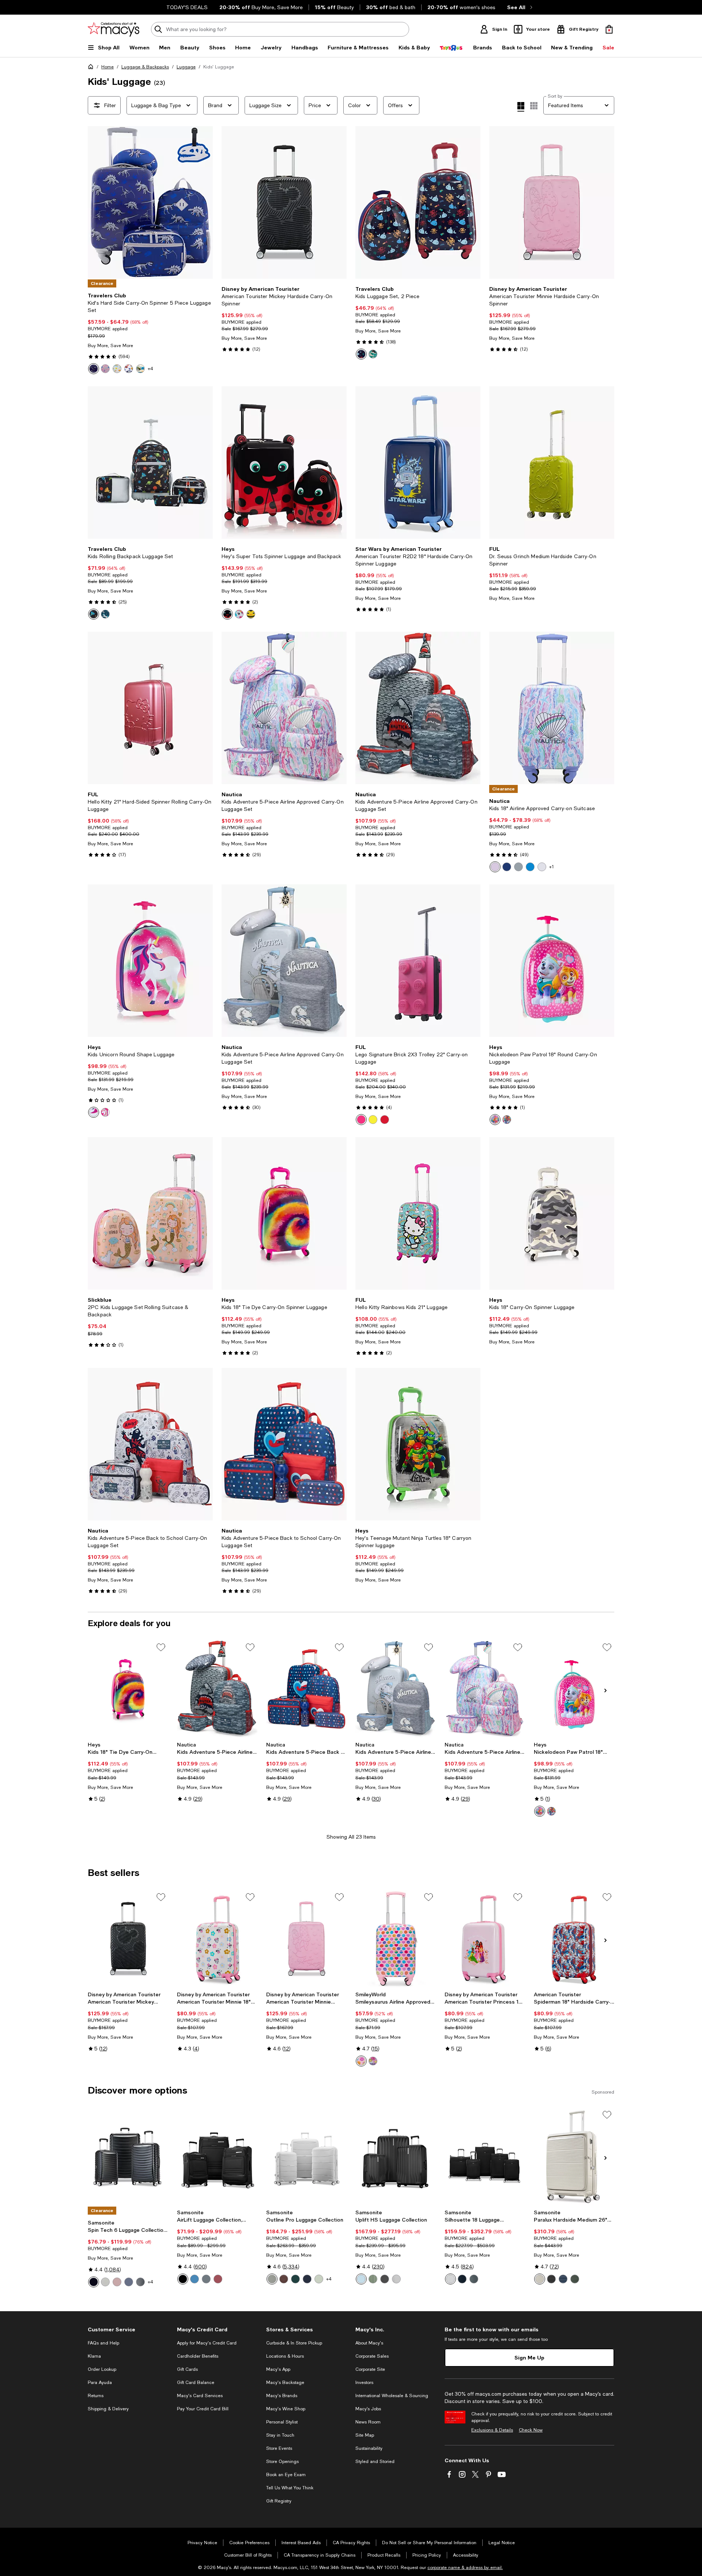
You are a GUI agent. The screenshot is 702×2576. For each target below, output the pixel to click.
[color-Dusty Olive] (140, 2282)
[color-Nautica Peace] (507, 867)
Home (107, 67)
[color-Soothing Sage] (319, 2279)
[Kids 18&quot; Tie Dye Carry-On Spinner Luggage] (284, 1213)
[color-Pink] (105, 1112)
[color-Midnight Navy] (129, 2282)
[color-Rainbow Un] (105, 369)
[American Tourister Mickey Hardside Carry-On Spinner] (284, 202)
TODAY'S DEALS (187, 7)
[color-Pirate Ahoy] (542, 867)
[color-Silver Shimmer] (396, 2279)
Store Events (279, 2448)
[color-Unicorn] (105, 614)
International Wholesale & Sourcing (392, 2396)
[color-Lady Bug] (227, 614)
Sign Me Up (529, 2357)
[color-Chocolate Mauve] (284, 2279)
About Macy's (369, 2343)
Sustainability (369, 2448)
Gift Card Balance (196, 2383)
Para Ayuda (100, 2383)
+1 (552, 867)
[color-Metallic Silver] (450, 2279)
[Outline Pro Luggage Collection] (306, 2156)
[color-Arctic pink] (117, 2282)
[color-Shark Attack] (518, 867)
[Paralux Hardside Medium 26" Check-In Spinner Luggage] (574, 2156)
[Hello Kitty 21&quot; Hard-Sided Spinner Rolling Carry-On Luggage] (150, 708)
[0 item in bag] (609, 29)
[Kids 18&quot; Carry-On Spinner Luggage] (552, 1213)
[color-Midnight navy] (563, 2279)
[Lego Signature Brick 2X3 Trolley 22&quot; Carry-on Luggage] (418, 961)
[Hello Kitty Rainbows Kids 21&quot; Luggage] (418, 1213)
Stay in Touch (280, 2435)
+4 (150, 369)
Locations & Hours (285, 2356)
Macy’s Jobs (368, 2409)
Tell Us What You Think (290, 2488)
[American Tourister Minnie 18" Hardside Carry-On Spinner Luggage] (217, 1939)
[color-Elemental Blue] (206, 2279)
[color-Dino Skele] (94, 369)
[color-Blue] (507, 1120)
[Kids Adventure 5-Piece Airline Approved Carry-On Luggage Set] (284, 708)
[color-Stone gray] (540, 2279)
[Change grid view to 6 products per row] (534, 106)
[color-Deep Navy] (462, 2279)
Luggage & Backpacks (145, 67)
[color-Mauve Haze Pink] (218, 2279)
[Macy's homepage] (92, 68)
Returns (96, 2396)
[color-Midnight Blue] (307, 2279)
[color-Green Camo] (373, 354)
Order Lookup (102, 2369)
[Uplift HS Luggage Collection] (396, 2156)
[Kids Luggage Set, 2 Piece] (418, 202)
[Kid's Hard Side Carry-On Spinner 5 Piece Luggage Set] (150, 202)
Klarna (94, 2356)
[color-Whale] (361, 354)
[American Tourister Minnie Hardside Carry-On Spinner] (552, 202)
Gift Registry (279, 2501)
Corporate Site (370, 2369)
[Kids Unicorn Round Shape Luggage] (150, 961)
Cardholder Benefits (198, 2356)
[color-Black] (94, 2282)
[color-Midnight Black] (183, 2279)
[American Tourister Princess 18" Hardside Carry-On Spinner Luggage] (485, 1939)
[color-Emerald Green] (295, 2279)
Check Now (531, 2430)
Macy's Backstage (285, 2383)
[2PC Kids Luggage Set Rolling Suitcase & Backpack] (150, 1213)
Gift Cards (187, 2369)
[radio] (94, 369)
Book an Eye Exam (286, 2475)
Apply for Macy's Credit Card (207, 2343)
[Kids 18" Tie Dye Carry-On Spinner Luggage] (128, 1689)
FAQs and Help (103, 2343)
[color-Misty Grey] (272, 2279)
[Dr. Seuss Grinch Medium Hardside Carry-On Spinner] (552, 462)
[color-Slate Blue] (474, 2279)
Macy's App (278, 2369)
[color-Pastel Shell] (495, 867)
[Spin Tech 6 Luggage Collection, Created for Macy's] (128, 2156)
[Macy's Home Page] (114, 29)
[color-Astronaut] (94, 614)
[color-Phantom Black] (385, 2279)
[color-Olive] (575, 2279)
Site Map (365, 2435)
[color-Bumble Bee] (251, 614)
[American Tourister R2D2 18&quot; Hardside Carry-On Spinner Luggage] (418, 462)
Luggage (186, 67)
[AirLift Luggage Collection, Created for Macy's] (217, 2156)
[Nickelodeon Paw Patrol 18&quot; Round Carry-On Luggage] (552, 961)
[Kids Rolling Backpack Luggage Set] (150, 462)
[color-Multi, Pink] (94, 1112)
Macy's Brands (282, 2396)
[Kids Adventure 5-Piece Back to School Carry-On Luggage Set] (150, 1444)
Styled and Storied (375, 2462)
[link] (150, 333)
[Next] (204, 203)
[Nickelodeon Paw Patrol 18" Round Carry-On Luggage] (574, 1689)
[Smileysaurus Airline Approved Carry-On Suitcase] (396, 1939)
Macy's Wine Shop (286, 2409)
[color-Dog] (140, 369)
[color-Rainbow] (117, 369)
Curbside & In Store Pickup (294, 2343)
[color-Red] (385, 1120)
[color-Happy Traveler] (373, 2061)
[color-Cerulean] (195, 2279)
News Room (368, 2422)
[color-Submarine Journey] (530, 867)
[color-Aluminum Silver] (105, 2282)
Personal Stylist (282, 2422)
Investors (364, 2383)
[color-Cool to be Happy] (361, 2061)
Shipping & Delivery (108, 2409)
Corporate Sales (372, 2356)
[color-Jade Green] (373, 2279)
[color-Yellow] (373, 1120)
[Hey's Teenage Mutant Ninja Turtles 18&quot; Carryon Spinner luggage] (418, 1444)
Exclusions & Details (492, 2430)
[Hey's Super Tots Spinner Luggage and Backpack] (284, 462)
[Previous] (97, 203)
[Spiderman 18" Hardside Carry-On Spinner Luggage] (574, 1939)
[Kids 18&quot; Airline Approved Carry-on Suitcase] (552, 708)
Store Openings (282, 2462)
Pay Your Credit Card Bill (203, 2409)
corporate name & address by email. (465, 2568)
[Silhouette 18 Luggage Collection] (485, 2156)
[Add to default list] (161, 1647)
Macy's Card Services (200, 2396)
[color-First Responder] (129, 369)
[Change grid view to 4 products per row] (521, 107)
